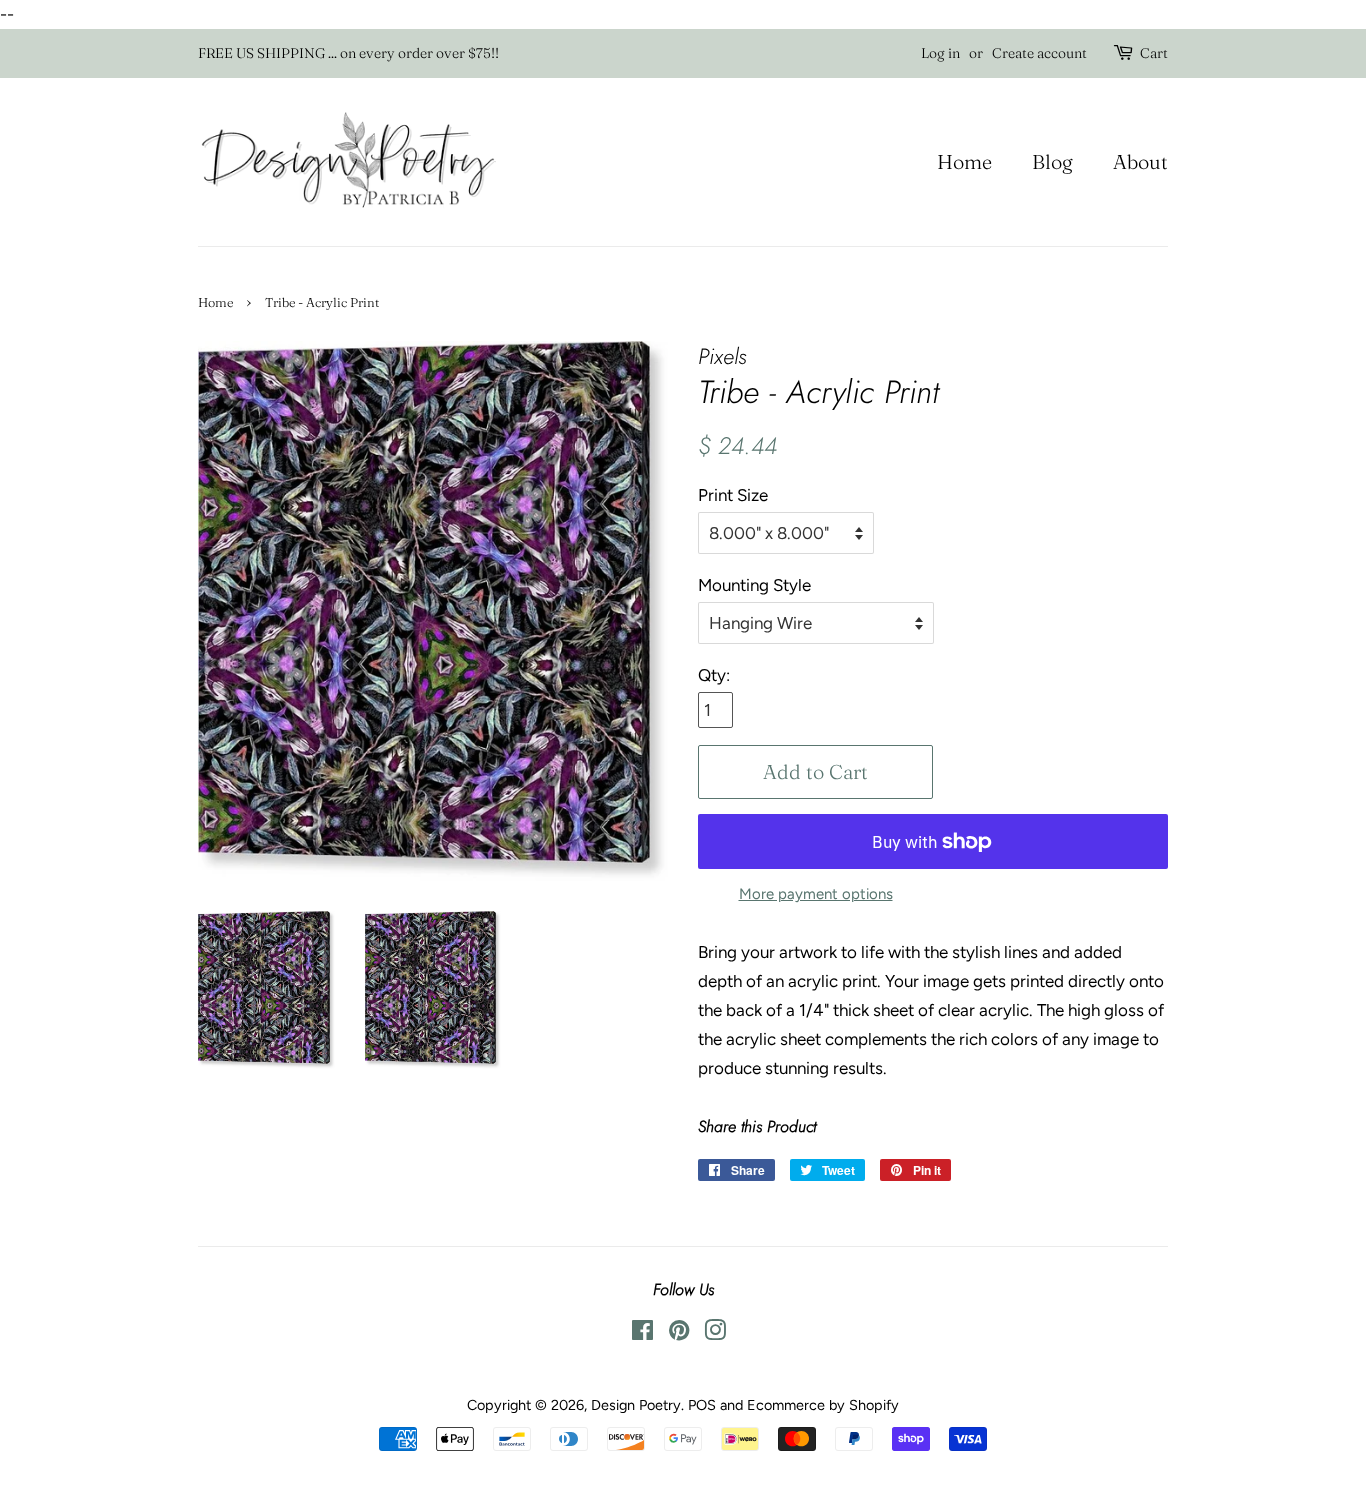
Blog (1052, 161)
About (1140, 161)
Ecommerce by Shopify (823, 1405)
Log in (940, 53)
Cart (1154, 53)
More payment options (816, 894)
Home (964, 161)
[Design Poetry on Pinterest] (679, 1334)
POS (702, 1405)
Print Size (733, 495)
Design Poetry (636, 1405)
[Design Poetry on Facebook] (642, 1334)
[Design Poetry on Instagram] (715, 1334)
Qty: (714, 675)
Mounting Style (754, 585)
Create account (1039, 53)
